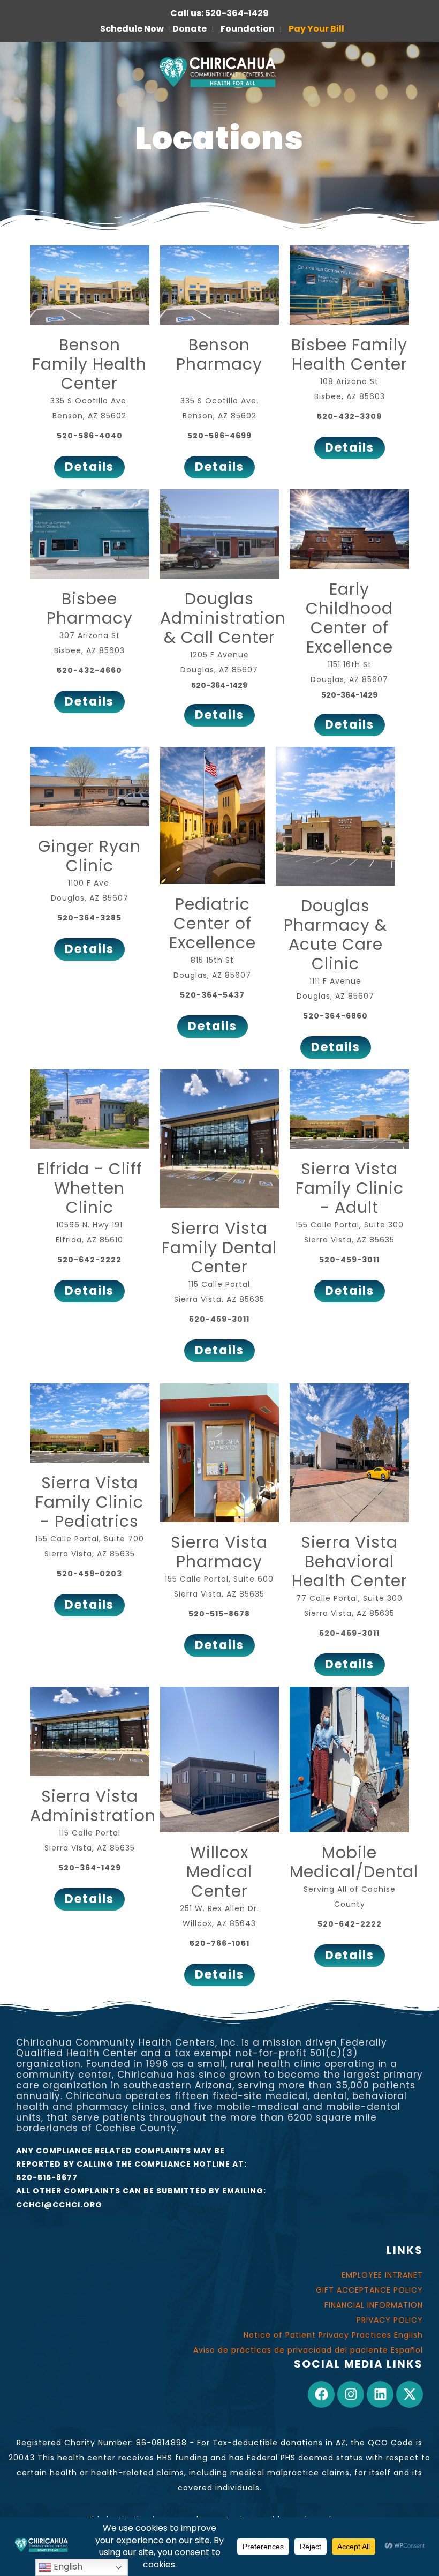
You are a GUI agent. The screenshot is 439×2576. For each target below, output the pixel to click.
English (67, 2567)
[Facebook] (321, 2394)
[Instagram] (351, 2394)
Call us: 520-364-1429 (219, 13)
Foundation (248, 29)
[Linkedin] (380, 2394)
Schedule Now (132, 29)
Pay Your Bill (316, 29)
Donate (190, 29)
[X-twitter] (410, 2394)
